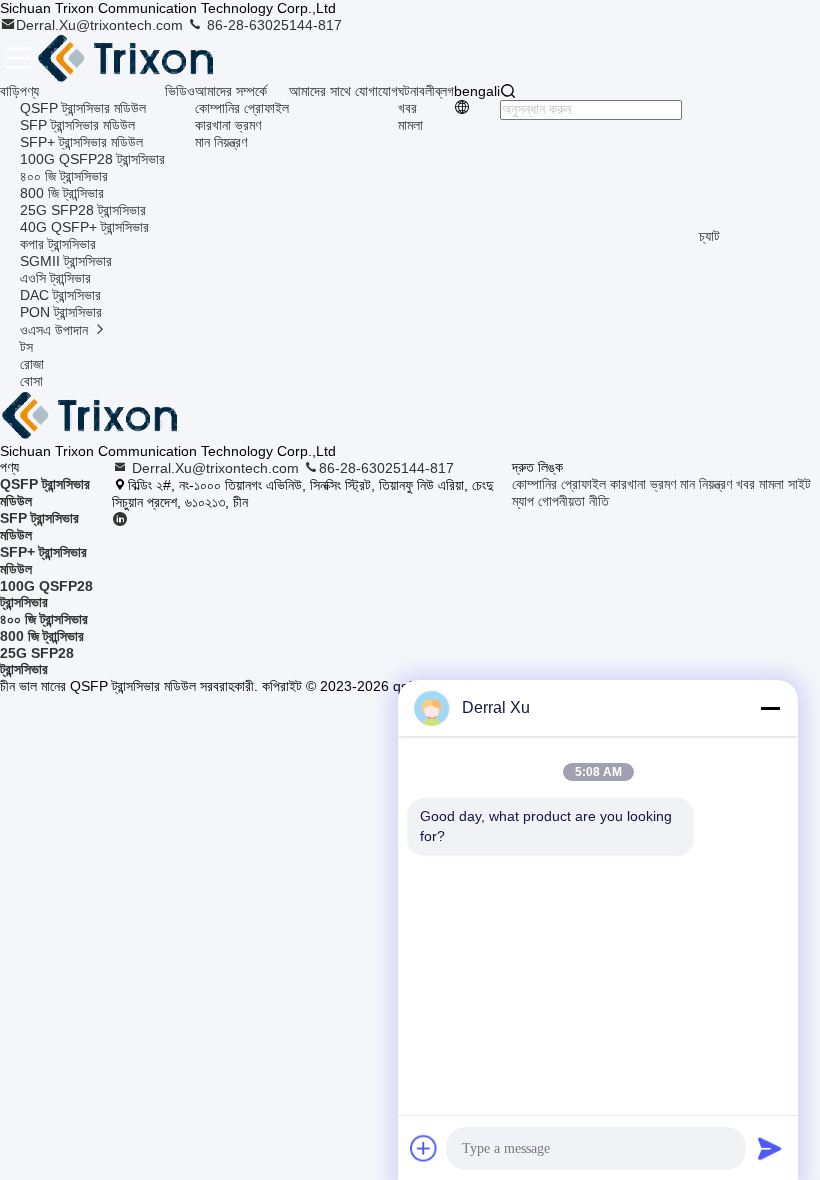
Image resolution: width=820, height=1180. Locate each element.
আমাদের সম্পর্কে (231, 91)
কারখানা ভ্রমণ (228, 125)
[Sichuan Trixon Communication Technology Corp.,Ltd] (146, 58)
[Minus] (770, 708)
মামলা (410, 125)
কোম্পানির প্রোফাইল (242, 108)
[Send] (770, 1148)
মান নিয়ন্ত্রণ (221, 142)
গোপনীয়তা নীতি (573, 501)
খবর (407, 108)
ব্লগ (444, 91)
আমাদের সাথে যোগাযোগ (343, 91)
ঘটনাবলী (416, 91)
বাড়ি (10, 91)
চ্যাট (709, 236)
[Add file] (424, 1148)
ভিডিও (180, 91)
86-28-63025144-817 (272, 25)
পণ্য (29, 91)
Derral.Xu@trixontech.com (101, 25)
